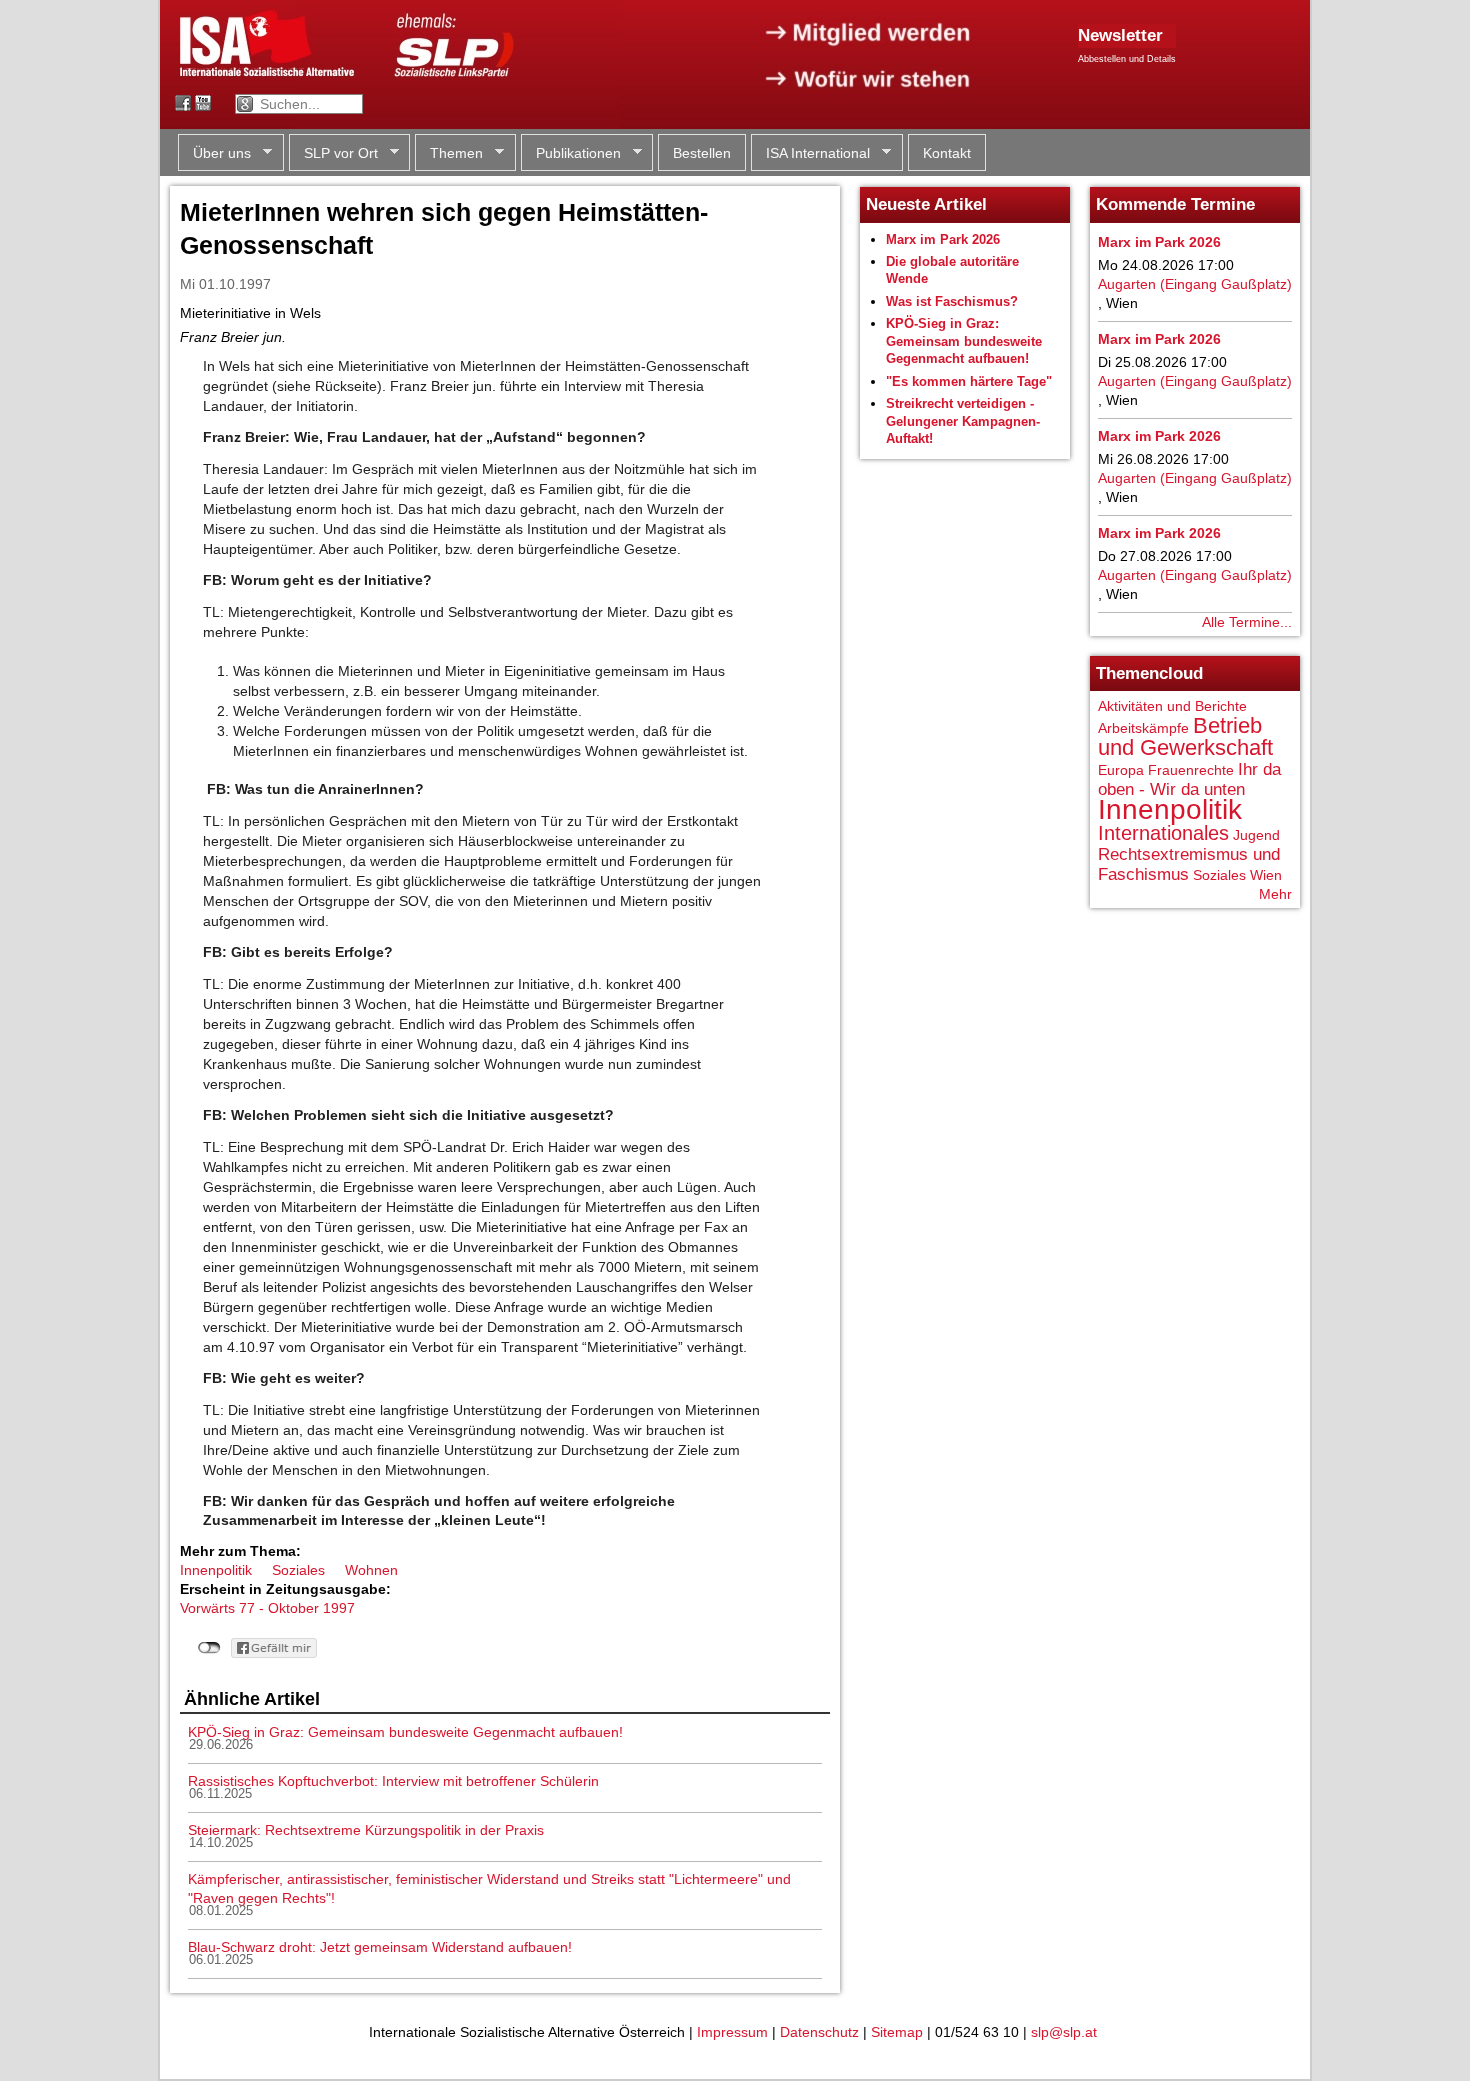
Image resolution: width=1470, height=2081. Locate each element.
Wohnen (371, 1570)
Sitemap (897, 2032)
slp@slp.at (1064, 2032)
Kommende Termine (1175, 204)
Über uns (214, 153)
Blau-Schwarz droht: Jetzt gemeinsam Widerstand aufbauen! (380, 1947)
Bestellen (702, 153)
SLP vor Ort (333, 153)
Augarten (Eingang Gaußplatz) (1195, 284)
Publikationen (571, 153)
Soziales (298, 1570)
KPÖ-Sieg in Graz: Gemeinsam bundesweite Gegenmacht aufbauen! (405, 1732)
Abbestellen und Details (1127, 59)
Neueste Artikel (926, 204)
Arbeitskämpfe (1143, 728)
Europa (1121, 770)
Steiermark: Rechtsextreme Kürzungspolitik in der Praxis (366, 1830)
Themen (449, 153)
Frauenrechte (1191, 770)
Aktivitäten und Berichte (1172, 706)
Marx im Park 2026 (943, 239)
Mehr (1275, 894)
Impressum (732, 2032)
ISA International (810, 153)
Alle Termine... (1247, 622)
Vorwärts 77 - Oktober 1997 (267, 1608)
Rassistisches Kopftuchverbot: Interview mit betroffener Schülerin (393, 1781)
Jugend (1256, 835)
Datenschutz (819, 2032)
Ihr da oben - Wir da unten (1189, 779)
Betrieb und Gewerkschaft (1185, 736)
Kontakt (947, 153)
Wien (1266, 875)
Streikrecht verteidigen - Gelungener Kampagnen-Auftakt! (963, 421)
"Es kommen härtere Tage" (969, 381)
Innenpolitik (216, 1570)
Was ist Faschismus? (952, 301)
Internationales (1163, 833)
